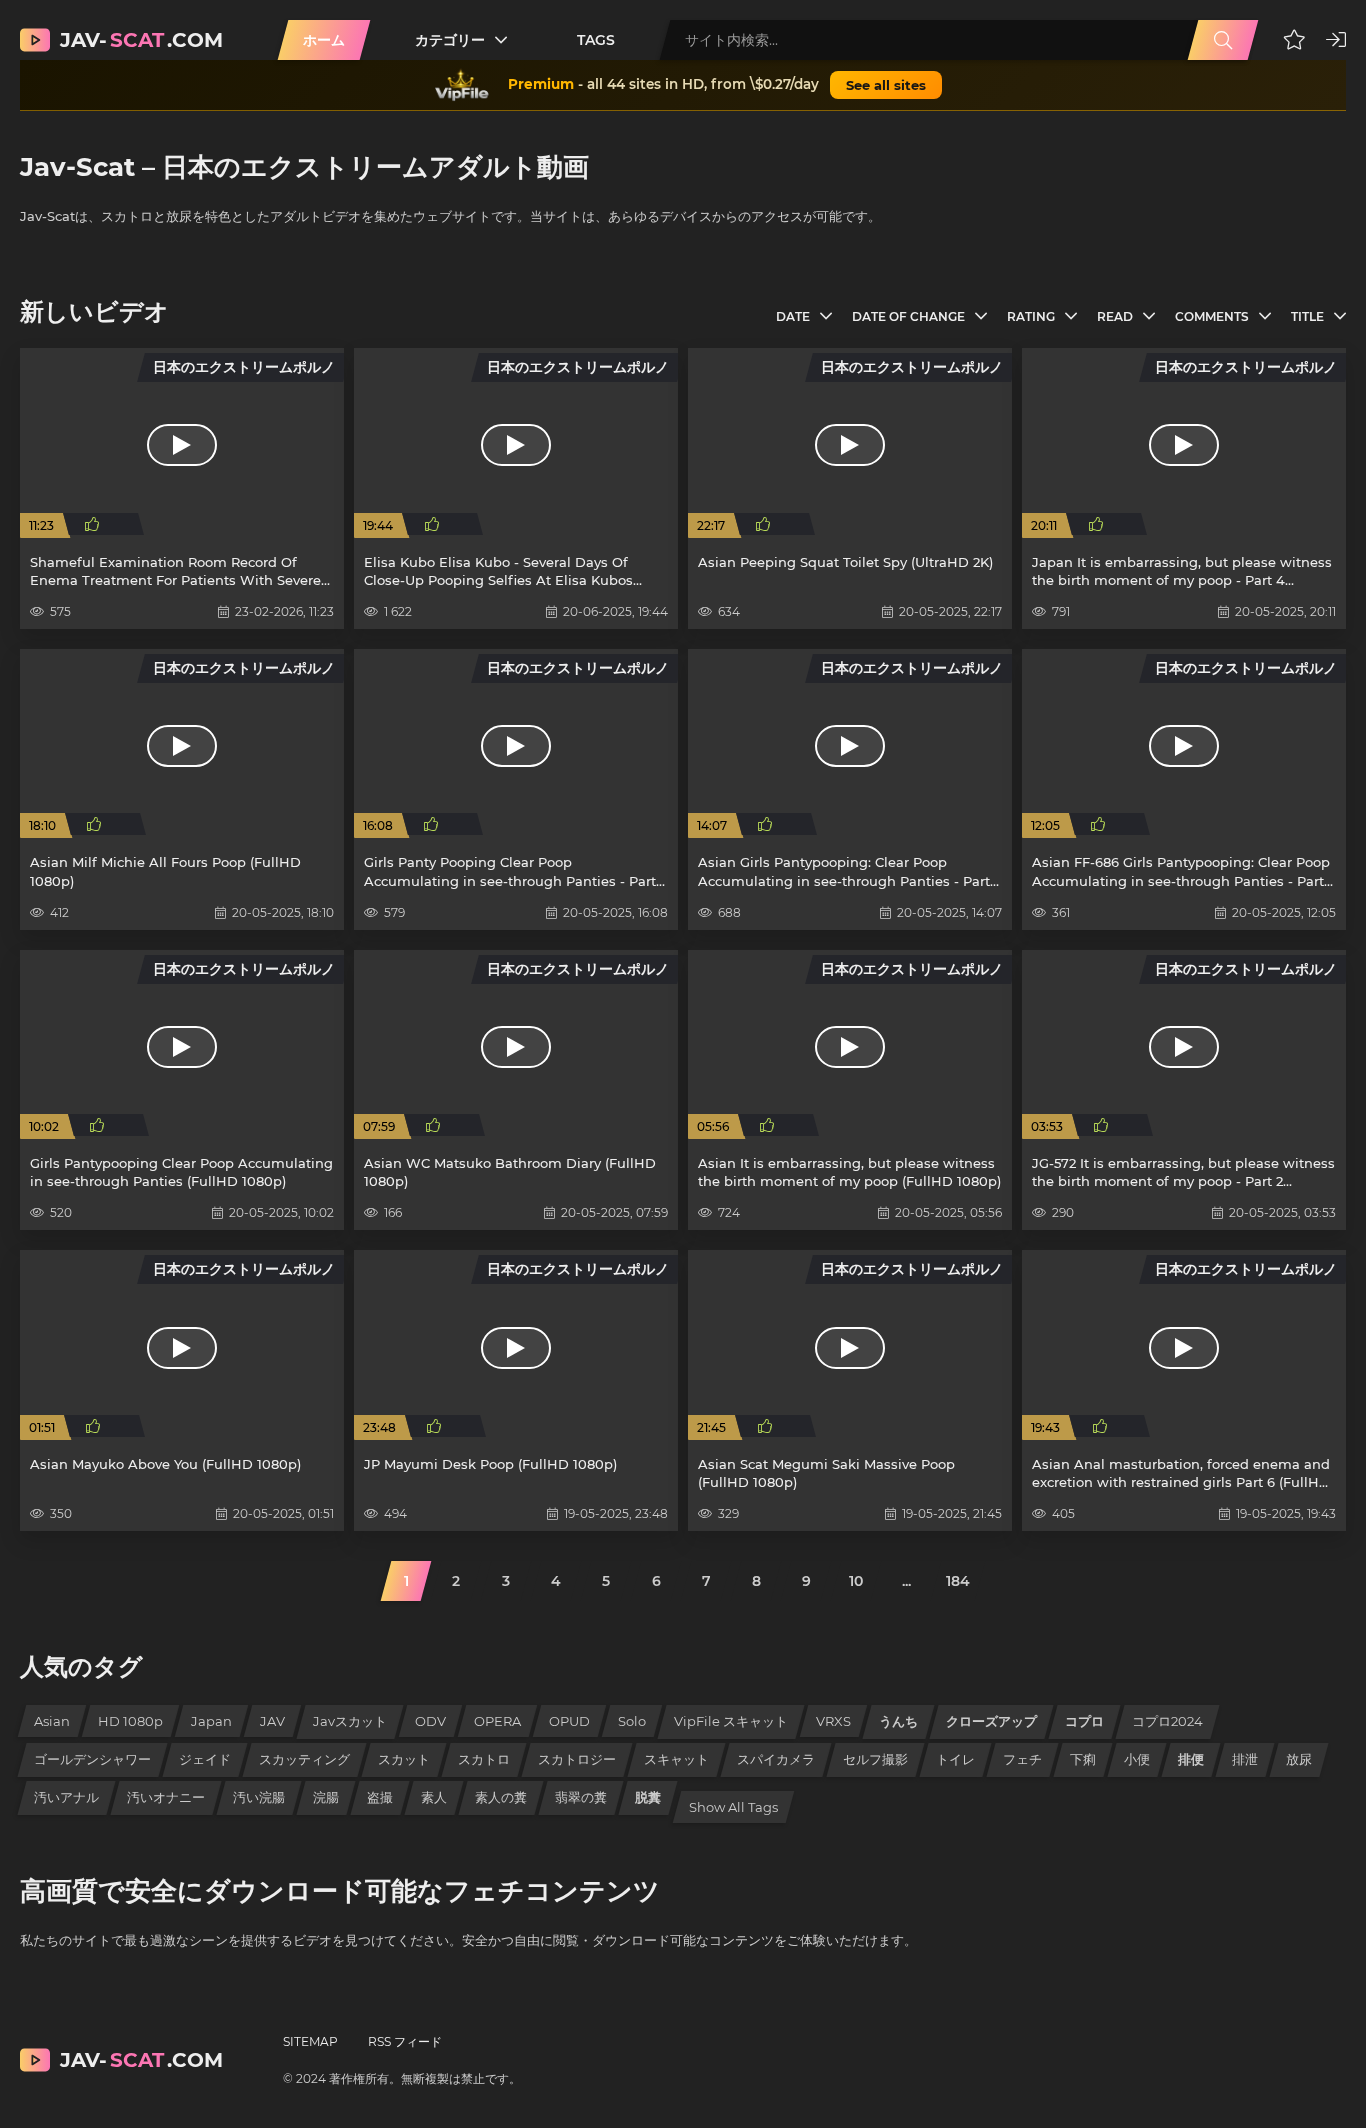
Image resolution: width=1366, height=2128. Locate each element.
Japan (211, 1721)
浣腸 (326, 1797)
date (793, 316)
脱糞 (648, 1797)
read (1115, 316)
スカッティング (304, 1759)
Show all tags (733, 1807)
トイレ (955, 1759)
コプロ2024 (1167, 1721)
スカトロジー (577, 1759)
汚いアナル (66, 1797)
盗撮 (380, 1797)
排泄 (1245, 1759)
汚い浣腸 (259, 1797)
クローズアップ (991, 1721)
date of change (908, 316)
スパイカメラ (776, 1759)
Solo (632, 1721)
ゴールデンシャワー (92, 1759)
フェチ (1022, 1759)
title (1307, 316)
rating (1031, 316)
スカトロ (484, 1759)
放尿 (1299, 1759)
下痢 (1083, 1759)
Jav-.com (141, 40)
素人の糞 (501, 1797)
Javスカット (350, 1721)
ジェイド (205, 1759)
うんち (898, 1721)
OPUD (569, 1721)
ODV (430, 1721)
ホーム (324, 40)
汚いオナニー (166, 1797)
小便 (1137, 1759)
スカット (404, 1759)
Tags (596, 40)
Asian (52, 1721)
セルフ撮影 (875, 1759)
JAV (272, 1721)
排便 (1191, 1759)
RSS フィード (405, 2041)
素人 (434, 1797)
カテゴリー (450, 40)
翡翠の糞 (581, 1797)
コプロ (1084, 1721)
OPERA (497, 1721)
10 (856, 1581)
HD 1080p (130, 1721)
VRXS (833, 1721)
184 (958, 1581)
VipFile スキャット (731, 1721)
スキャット (676, 1759)
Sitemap (310, 2041)
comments (1212, 316)
